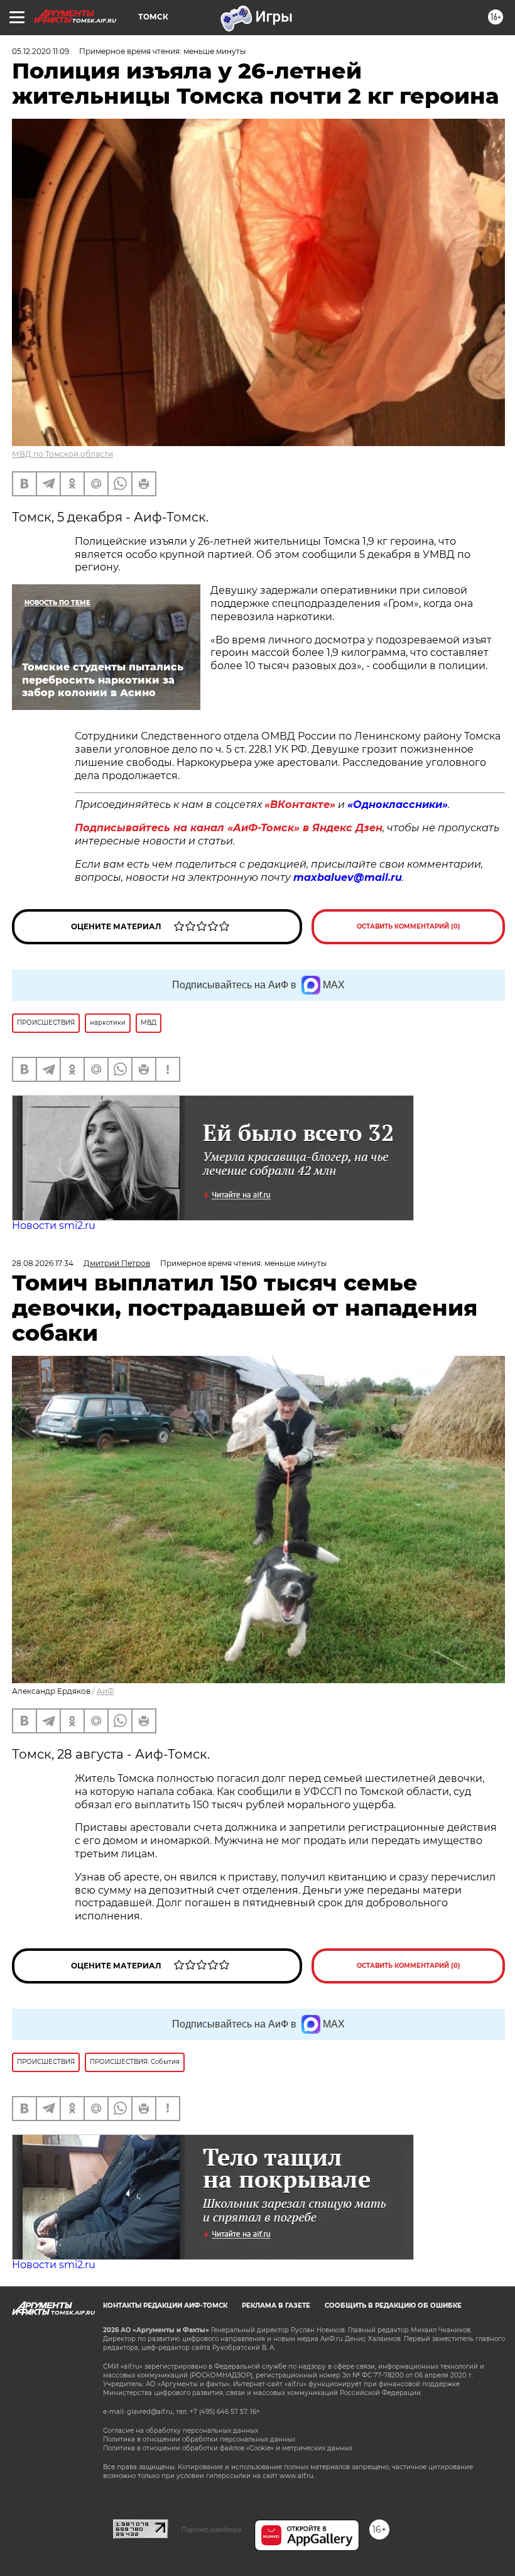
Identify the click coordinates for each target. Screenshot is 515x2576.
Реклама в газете (276, 2306)
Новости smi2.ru (54, 1225)
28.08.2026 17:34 (43, 1263)
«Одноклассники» (398, 805)
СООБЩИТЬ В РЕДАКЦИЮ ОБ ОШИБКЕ (393, 2306)
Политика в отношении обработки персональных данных (199, 2439)
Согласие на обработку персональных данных (181, 2431)
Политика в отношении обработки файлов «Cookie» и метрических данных (228, 2448)
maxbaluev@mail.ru (348, 877)
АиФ (106, 1691)
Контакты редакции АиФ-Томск (165, 2306)
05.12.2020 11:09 (41, 51)
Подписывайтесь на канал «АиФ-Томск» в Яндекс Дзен (229, 828)
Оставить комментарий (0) (409, 926)
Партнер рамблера (211, 2530)
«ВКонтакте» (300, 805)
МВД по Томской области (62, 454)
